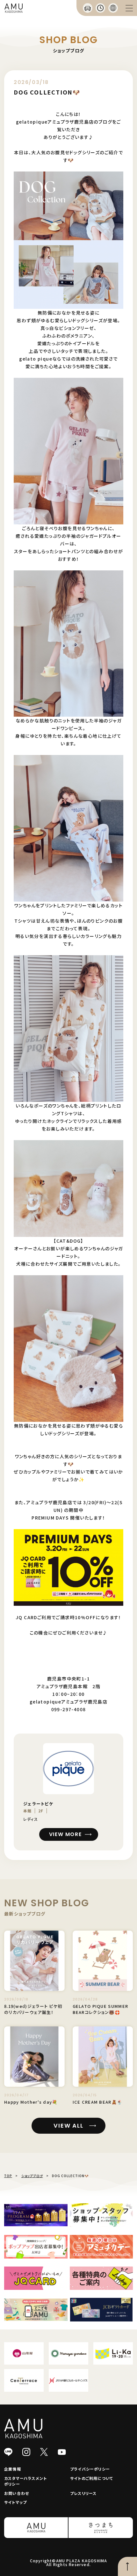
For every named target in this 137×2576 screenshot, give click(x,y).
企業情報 (13, 2469)
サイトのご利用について (92, 2478)
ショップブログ (32, 2176)
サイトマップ (15, 2502)
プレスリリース (83, 2493)
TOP (8, 2176)
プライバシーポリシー (90, 2469)
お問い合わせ (17, 2493)
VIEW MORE (65, 1834)
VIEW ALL (68, 2126)
